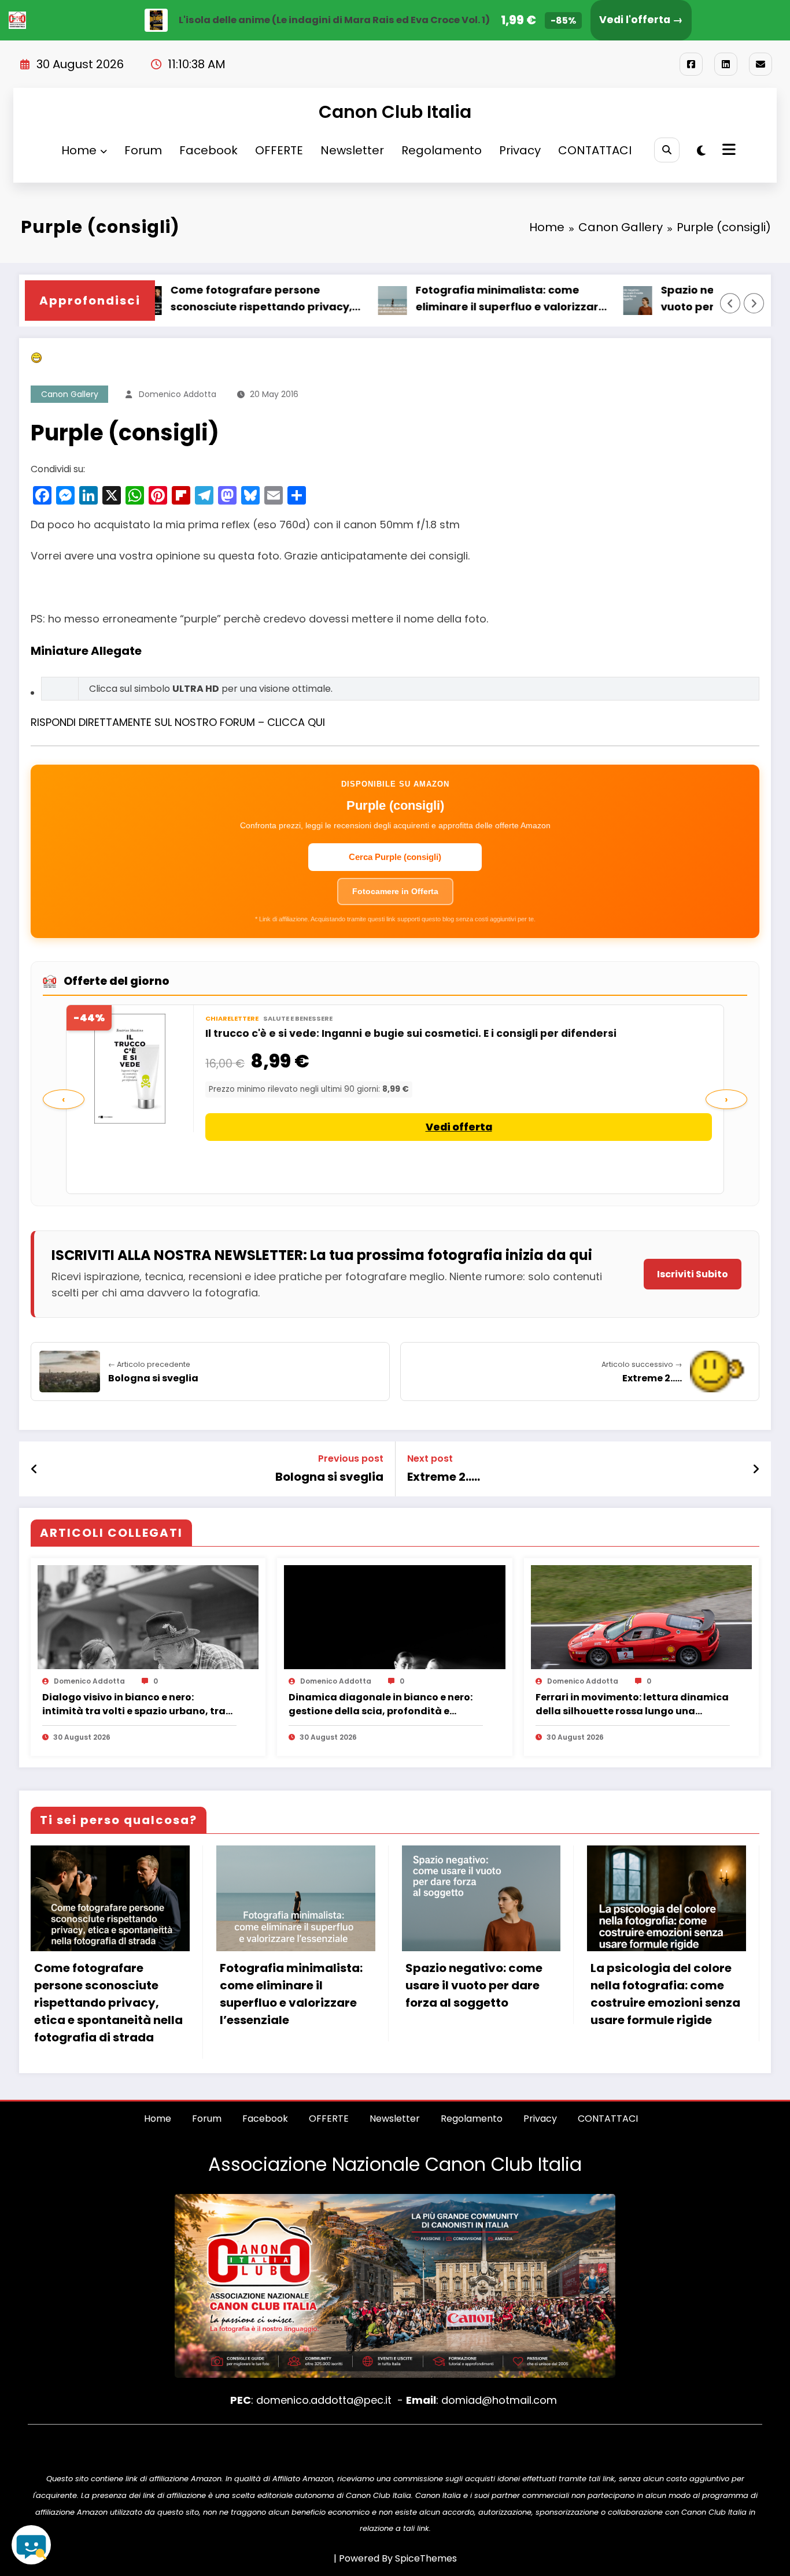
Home (79, 150)
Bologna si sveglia (329, 1477)
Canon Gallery (70, 394)
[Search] (667, 150)
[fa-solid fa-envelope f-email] (761, 64)
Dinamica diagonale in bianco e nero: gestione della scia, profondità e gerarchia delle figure (381, 1704)
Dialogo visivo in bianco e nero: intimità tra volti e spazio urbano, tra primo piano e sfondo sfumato (134, 1704)
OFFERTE (279, 150)
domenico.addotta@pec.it (324, 2400)
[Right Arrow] (754, 303)
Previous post (351, 1459)
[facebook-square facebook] (691, 64)
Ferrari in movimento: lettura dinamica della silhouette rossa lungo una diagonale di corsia (632, 1704)
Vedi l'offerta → (641, 20)
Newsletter (352, 150)
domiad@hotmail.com (499, 2400)
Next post (430, 1459)
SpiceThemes (426, 2558)
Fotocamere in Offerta (395, 891)
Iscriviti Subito (693, 1274)
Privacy (520, 150)
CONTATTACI (595, 150)
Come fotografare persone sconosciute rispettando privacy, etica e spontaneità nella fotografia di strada (108, 2003)
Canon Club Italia (395, 112)
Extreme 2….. (444, 1477)
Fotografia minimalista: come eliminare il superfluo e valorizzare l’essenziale (390, 299)
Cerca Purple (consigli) (395, 857)
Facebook (208, 150)
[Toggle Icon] (728, 151)
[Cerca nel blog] (31, 2545)
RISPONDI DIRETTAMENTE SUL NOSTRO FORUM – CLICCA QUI (178, 722)
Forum (143, 150)
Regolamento (442, 150)
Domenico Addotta (178, 394)
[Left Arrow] (730, 303)
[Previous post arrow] (34, 1469)
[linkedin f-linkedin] (726, 64)
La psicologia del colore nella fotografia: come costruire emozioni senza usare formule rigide (665, 1994)
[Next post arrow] (756, 1469)
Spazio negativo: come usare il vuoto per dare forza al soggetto (630, 298)
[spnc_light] (701, 151)
